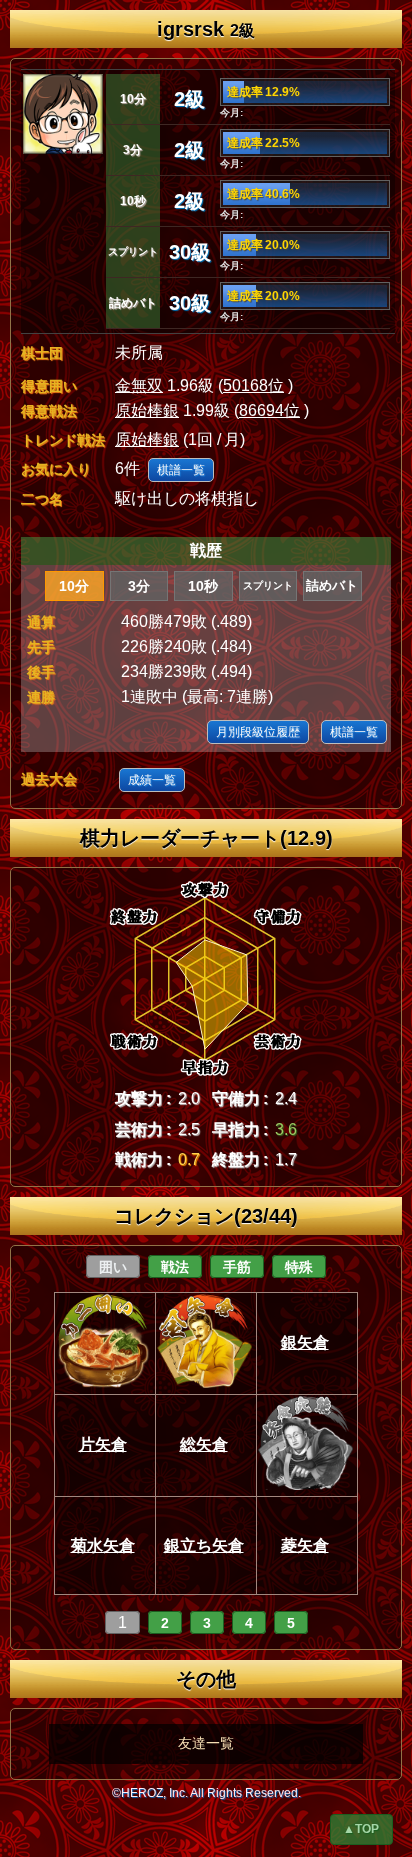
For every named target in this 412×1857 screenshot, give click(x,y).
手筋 (237, 1267)
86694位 (269, 410)
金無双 (139, 385)
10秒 (203, 586)
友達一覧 (206, 1743)
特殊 (299, 1267)
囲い (113, 1267)
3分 (139, 586)
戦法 (175, 1267)
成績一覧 (152, 780)
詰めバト (332, 585)
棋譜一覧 (181, 470)
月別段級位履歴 (258, 732)
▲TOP (361, 1829)
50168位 (253, 385)
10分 (74, 586)
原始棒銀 (147, 410)
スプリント (268, 585)
